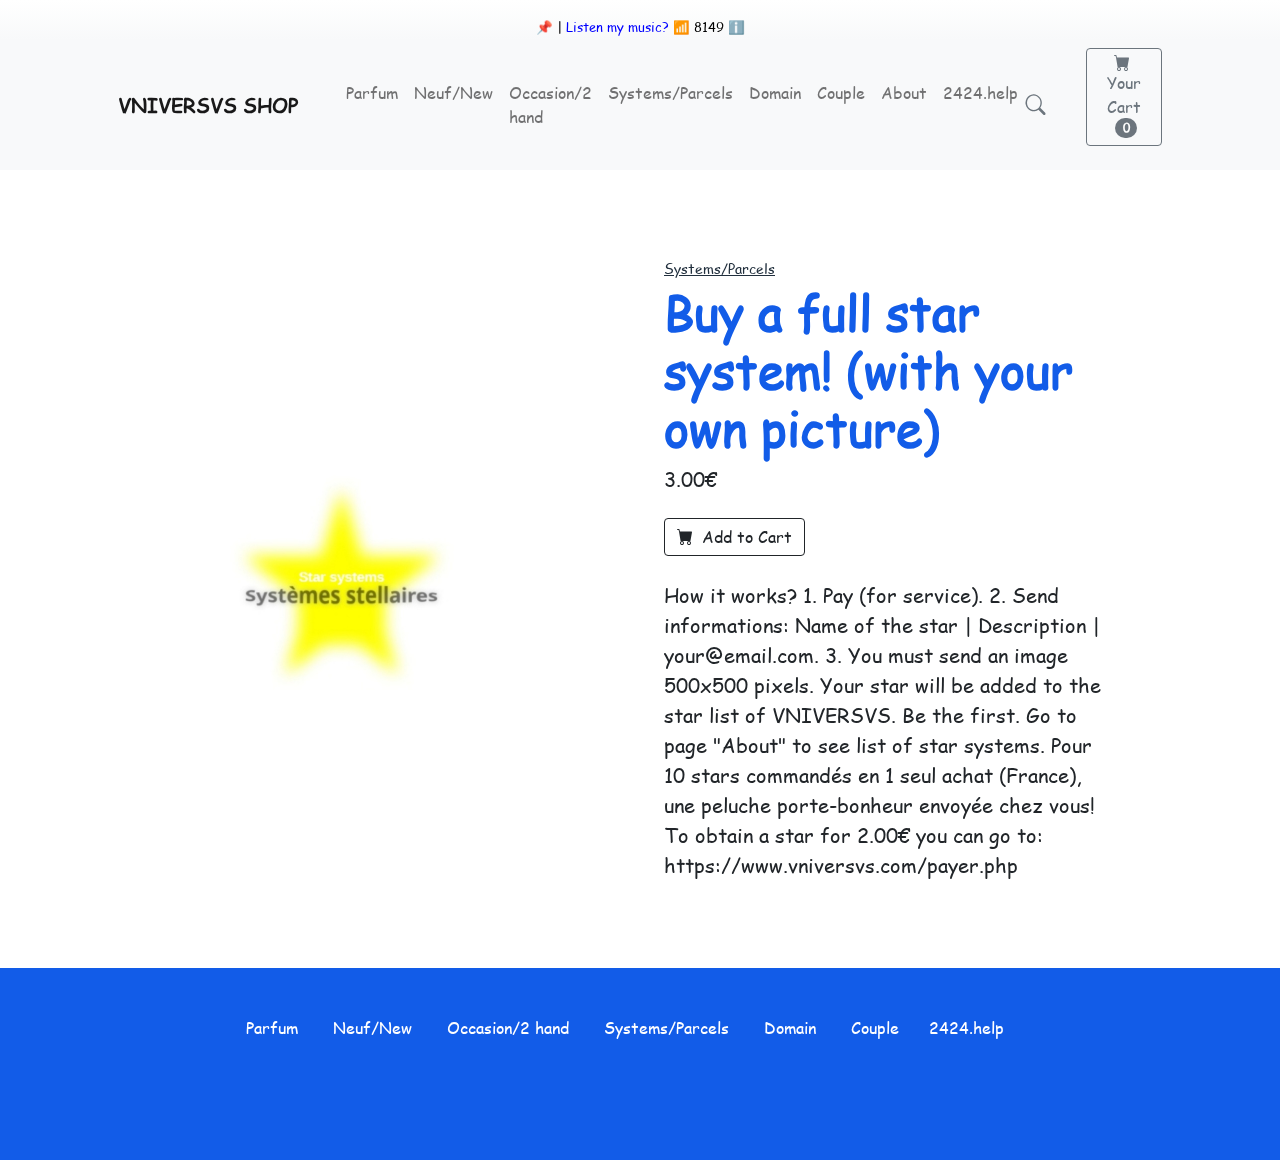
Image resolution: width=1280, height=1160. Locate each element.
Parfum (372, 92)
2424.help (980, 92)
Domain (775, 92)
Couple (841, 92)
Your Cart (1124, 103)
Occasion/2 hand (550, 104)
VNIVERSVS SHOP (208, 105)
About (904, 92)
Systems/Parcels (670, 92)
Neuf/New (453, 92)
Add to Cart (744, 536)
